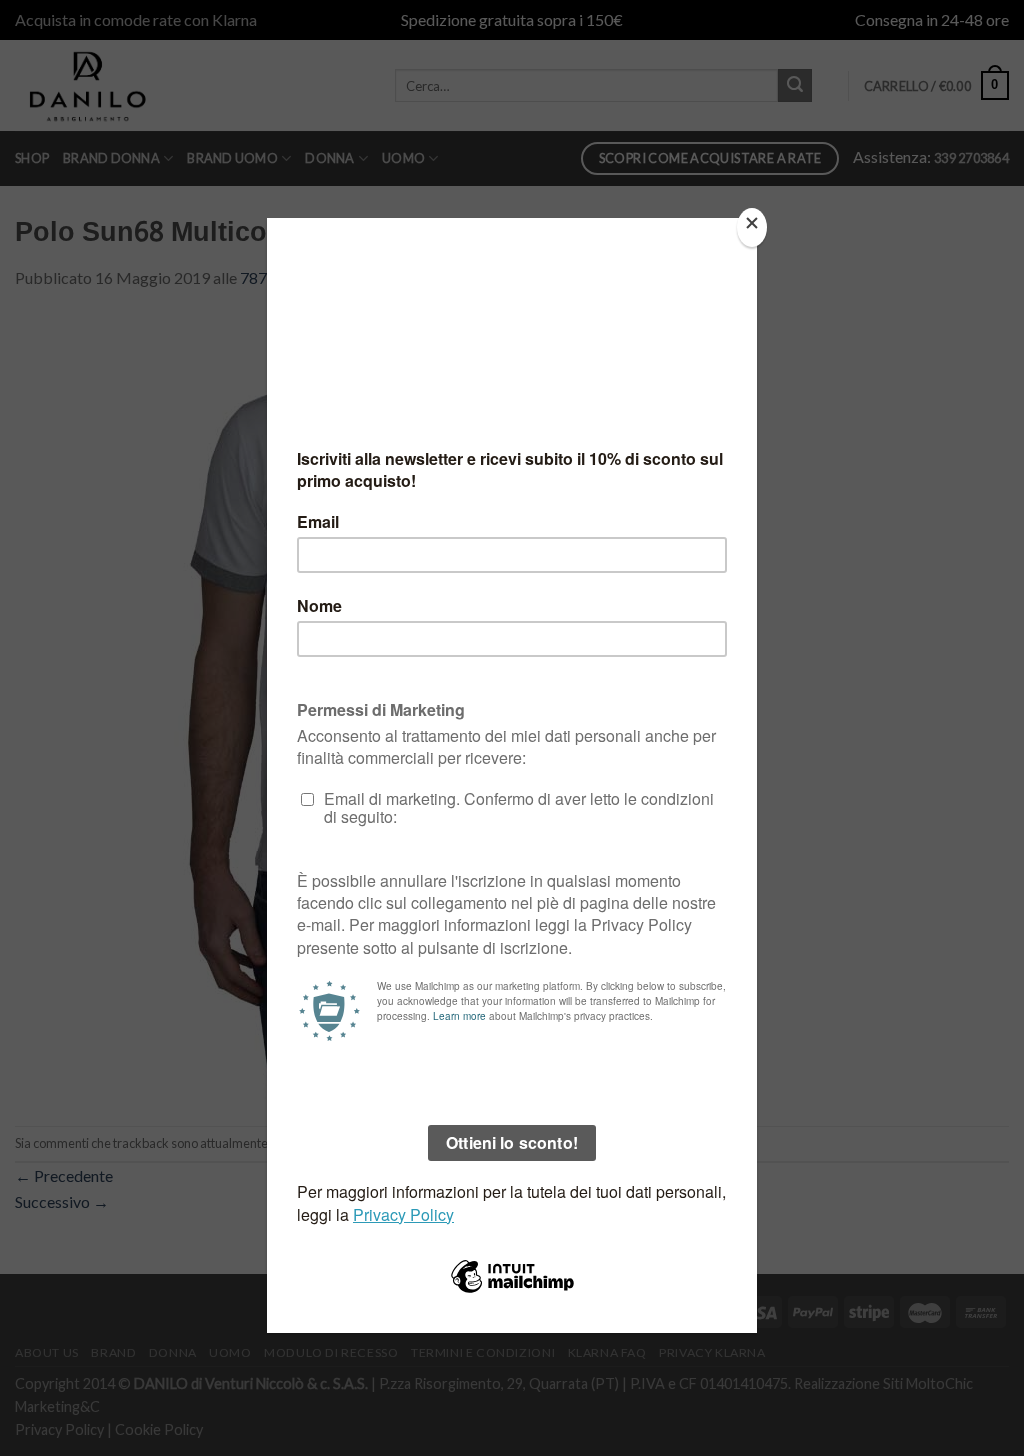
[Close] (752, 227)
